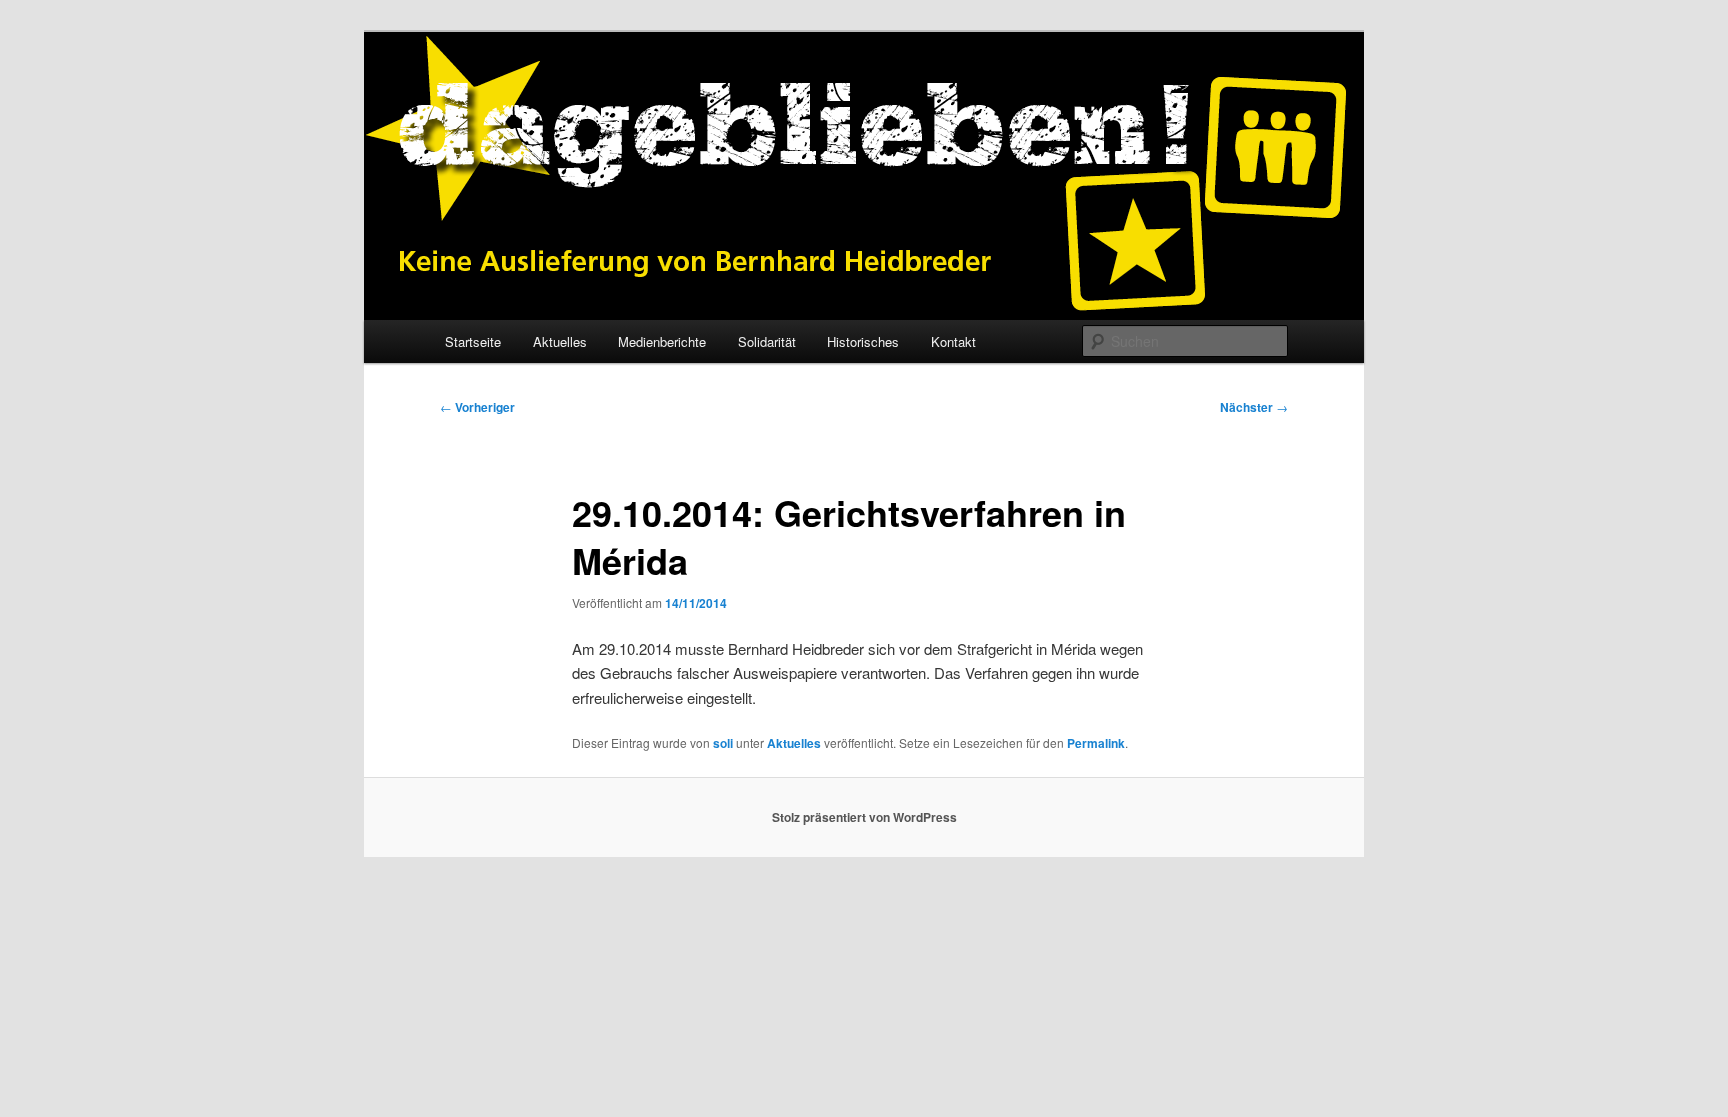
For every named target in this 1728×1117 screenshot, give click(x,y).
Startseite (473, 341)
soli (723, 743)
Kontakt (953, 341)
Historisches (863, 341)
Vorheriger (477, 407)
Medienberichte (662, 341)
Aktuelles (560, 341)
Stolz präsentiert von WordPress (864, 817)
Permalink (1096, 743)
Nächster (1254, 407)
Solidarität (767, 341)
